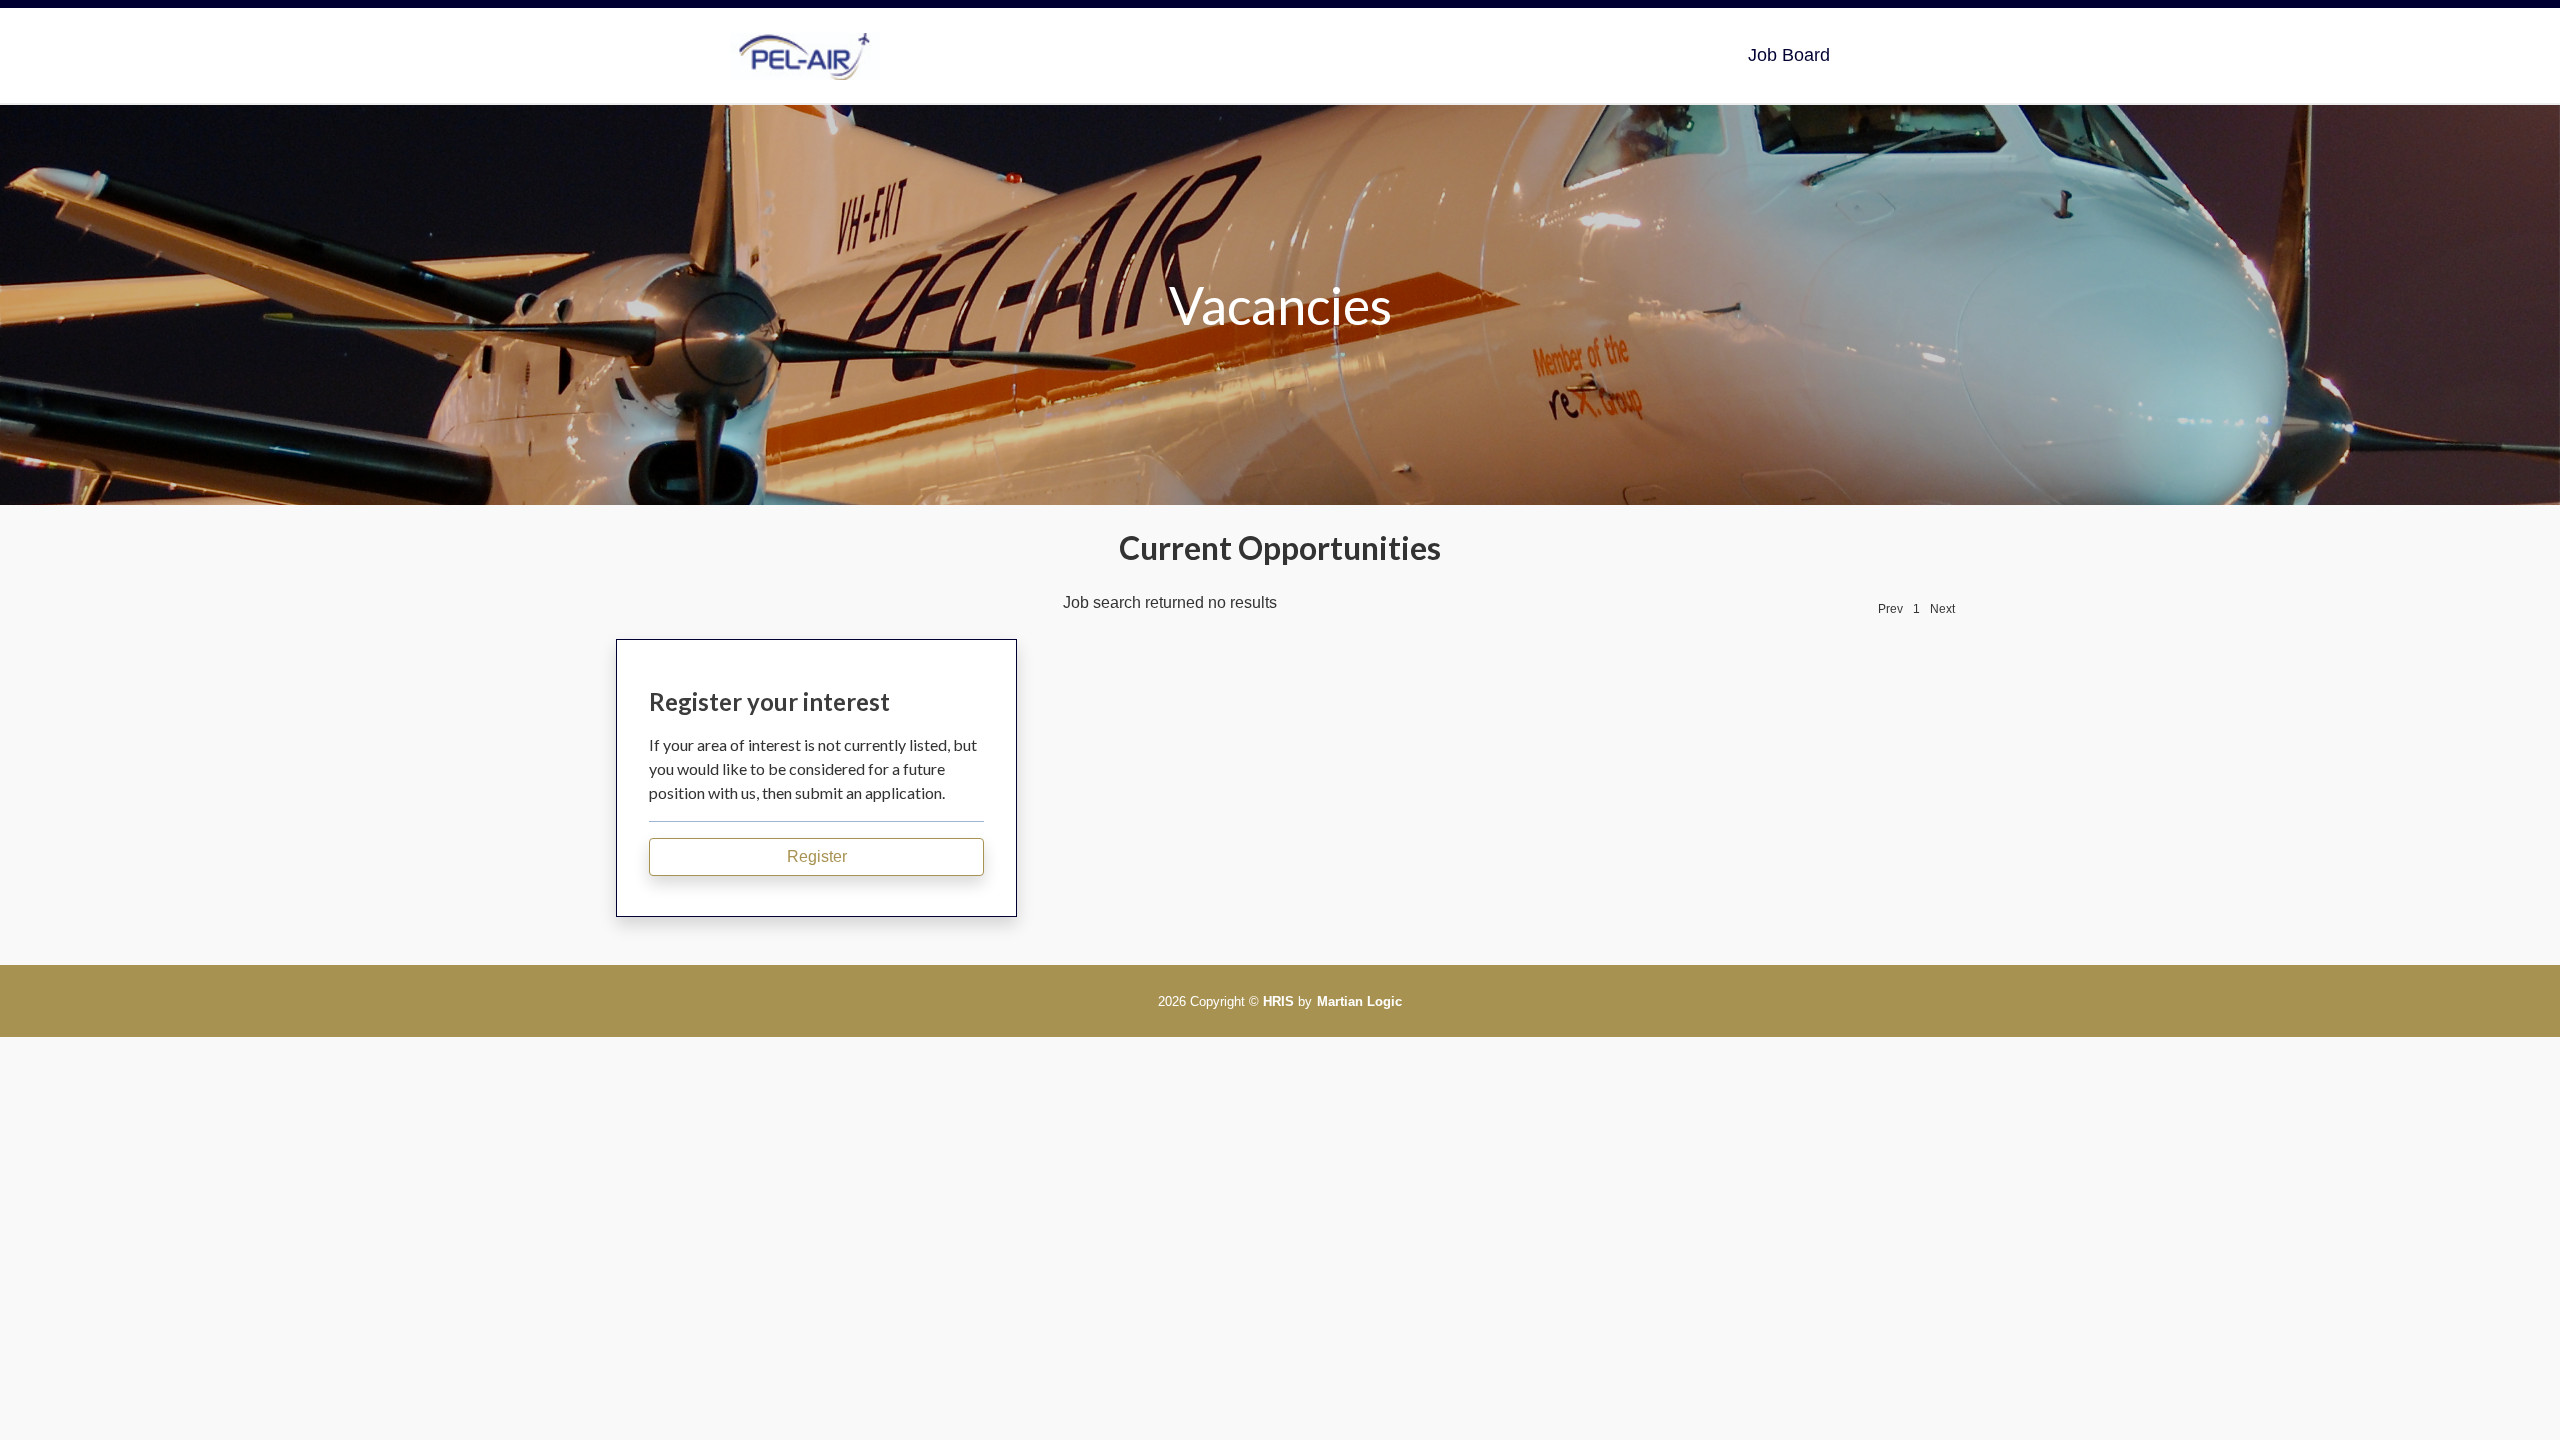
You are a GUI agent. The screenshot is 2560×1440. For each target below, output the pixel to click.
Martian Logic (1359, 1001)
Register (817, 856)
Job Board (1789, 55)
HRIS (1278, 1001)
